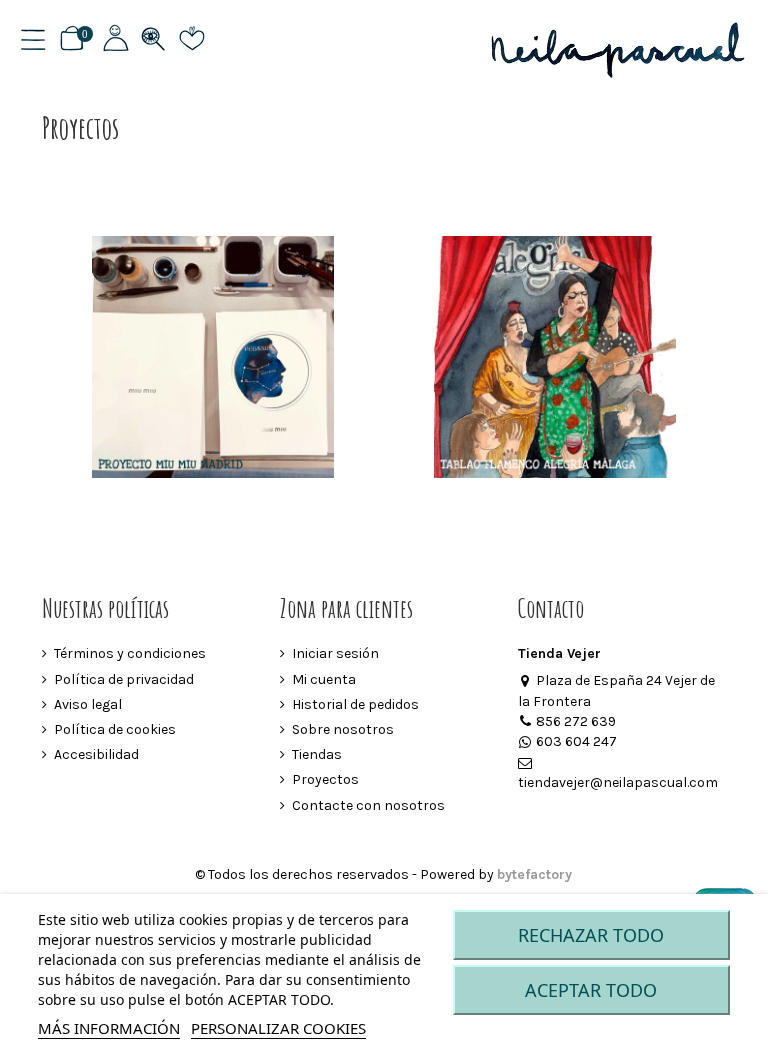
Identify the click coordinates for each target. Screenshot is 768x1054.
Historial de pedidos (355, 704)
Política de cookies (115, 729)
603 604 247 (576, 741)
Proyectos (325, 779)
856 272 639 (576, 721)
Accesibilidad (96, 754)
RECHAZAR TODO (591, 935)
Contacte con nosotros (368, 805)
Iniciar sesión (335, 653)
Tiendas (317, 754)
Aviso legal (88, 704)
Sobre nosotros (343, 729)
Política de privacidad (124, 679)
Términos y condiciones (130, 653)
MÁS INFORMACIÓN (109, 1028)
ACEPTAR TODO (591, 990)
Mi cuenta (324, 679)
